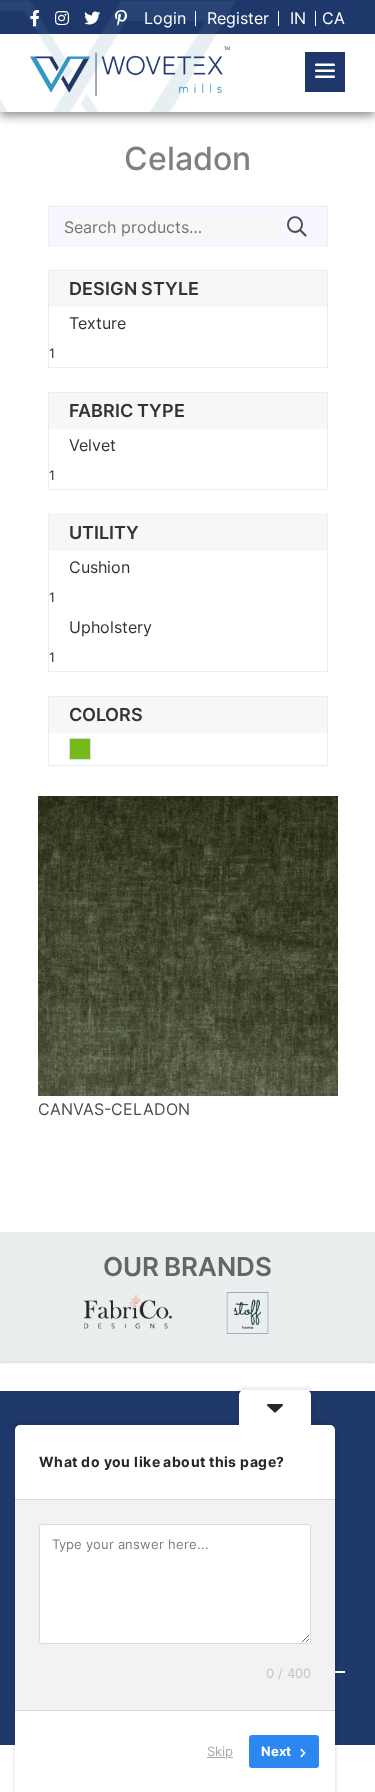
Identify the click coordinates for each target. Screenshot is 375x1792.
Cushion (99, 567)
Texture (97, 323)
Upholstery (110, 627)
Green (90, 751)
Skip (220, 1751)
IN (298, 18)
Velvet (92, 445)
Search (297, 227)
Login (165, 18)
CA (333, 18)
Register (238, 18)
